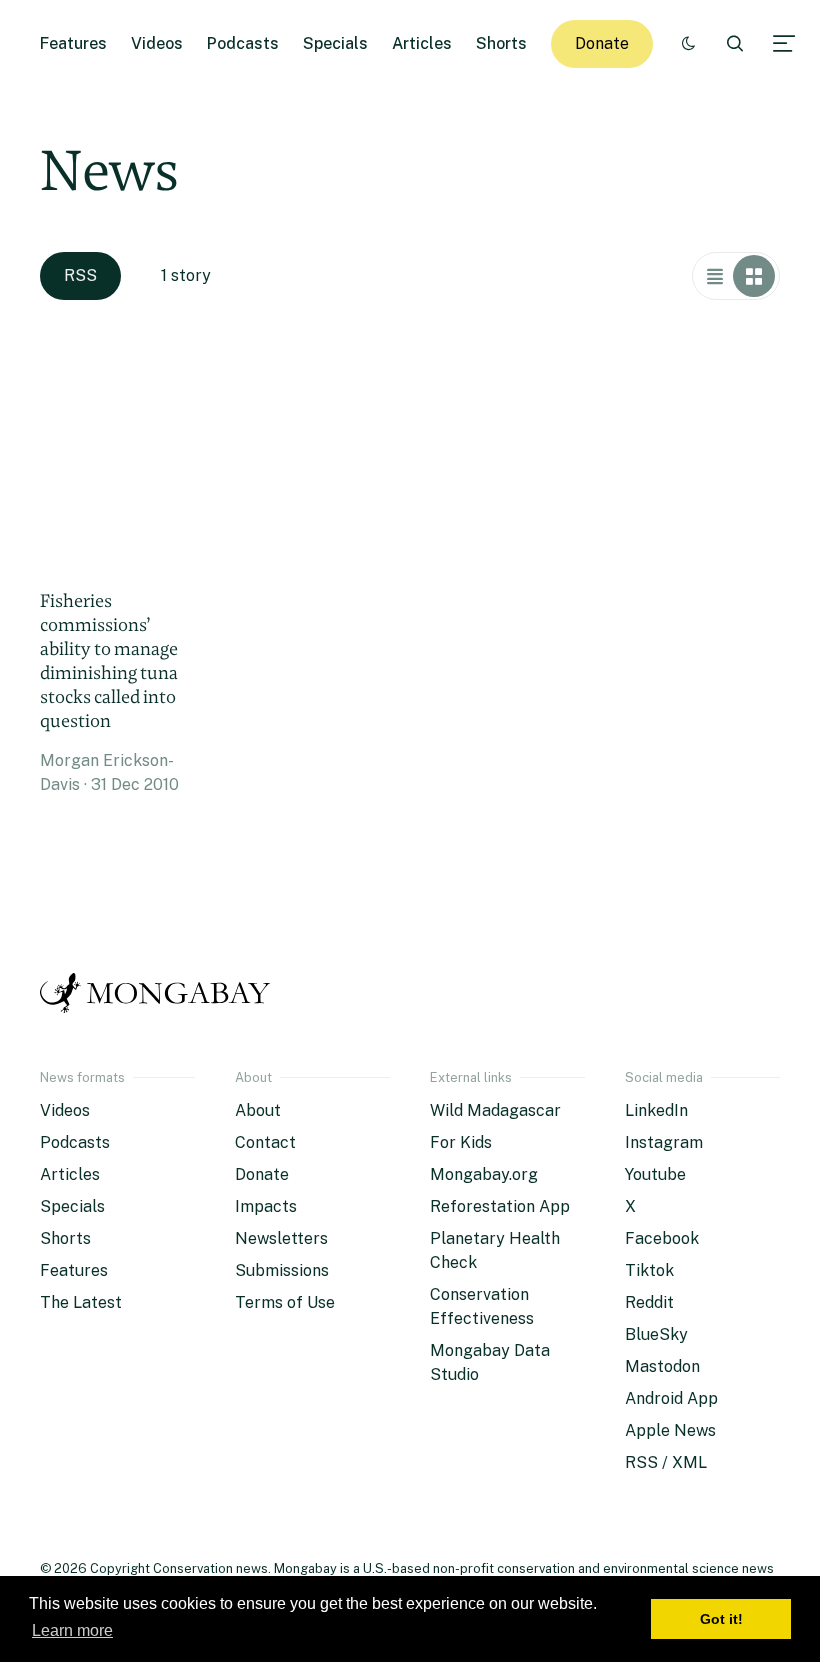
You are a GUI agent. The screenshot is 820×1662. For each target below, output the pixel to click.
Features (73, 43)
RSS (80, 275)
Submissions (282, 1270)
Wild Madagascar (495, 1110)
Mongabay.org (484, 1174)
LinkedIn (656, 1110)
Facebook (662, 1238)
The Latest (81, 1302)
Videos (157, 43)
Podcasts (243, 43)
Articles (422, 43)
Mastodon (662, 1366)
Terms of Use (285, 1302)
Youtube (655, 1174)
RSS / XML (666, 1462)
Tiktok (649, 1270)
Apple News (670, 1430)
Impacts (266, 1206)
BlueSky (656, 1334)
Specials (335, 43)
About (258, 1110)
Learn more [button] (72, 1630)
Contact (265, 1142)
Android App (671, 1398)
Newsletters (281, 1238)
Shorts (501, 43)
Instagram (664, 1142)
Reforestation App (500, 1206)
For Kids (461, 1142)
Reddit (649, 1302)
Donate (602, 43)
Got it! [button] (721, 1619)
